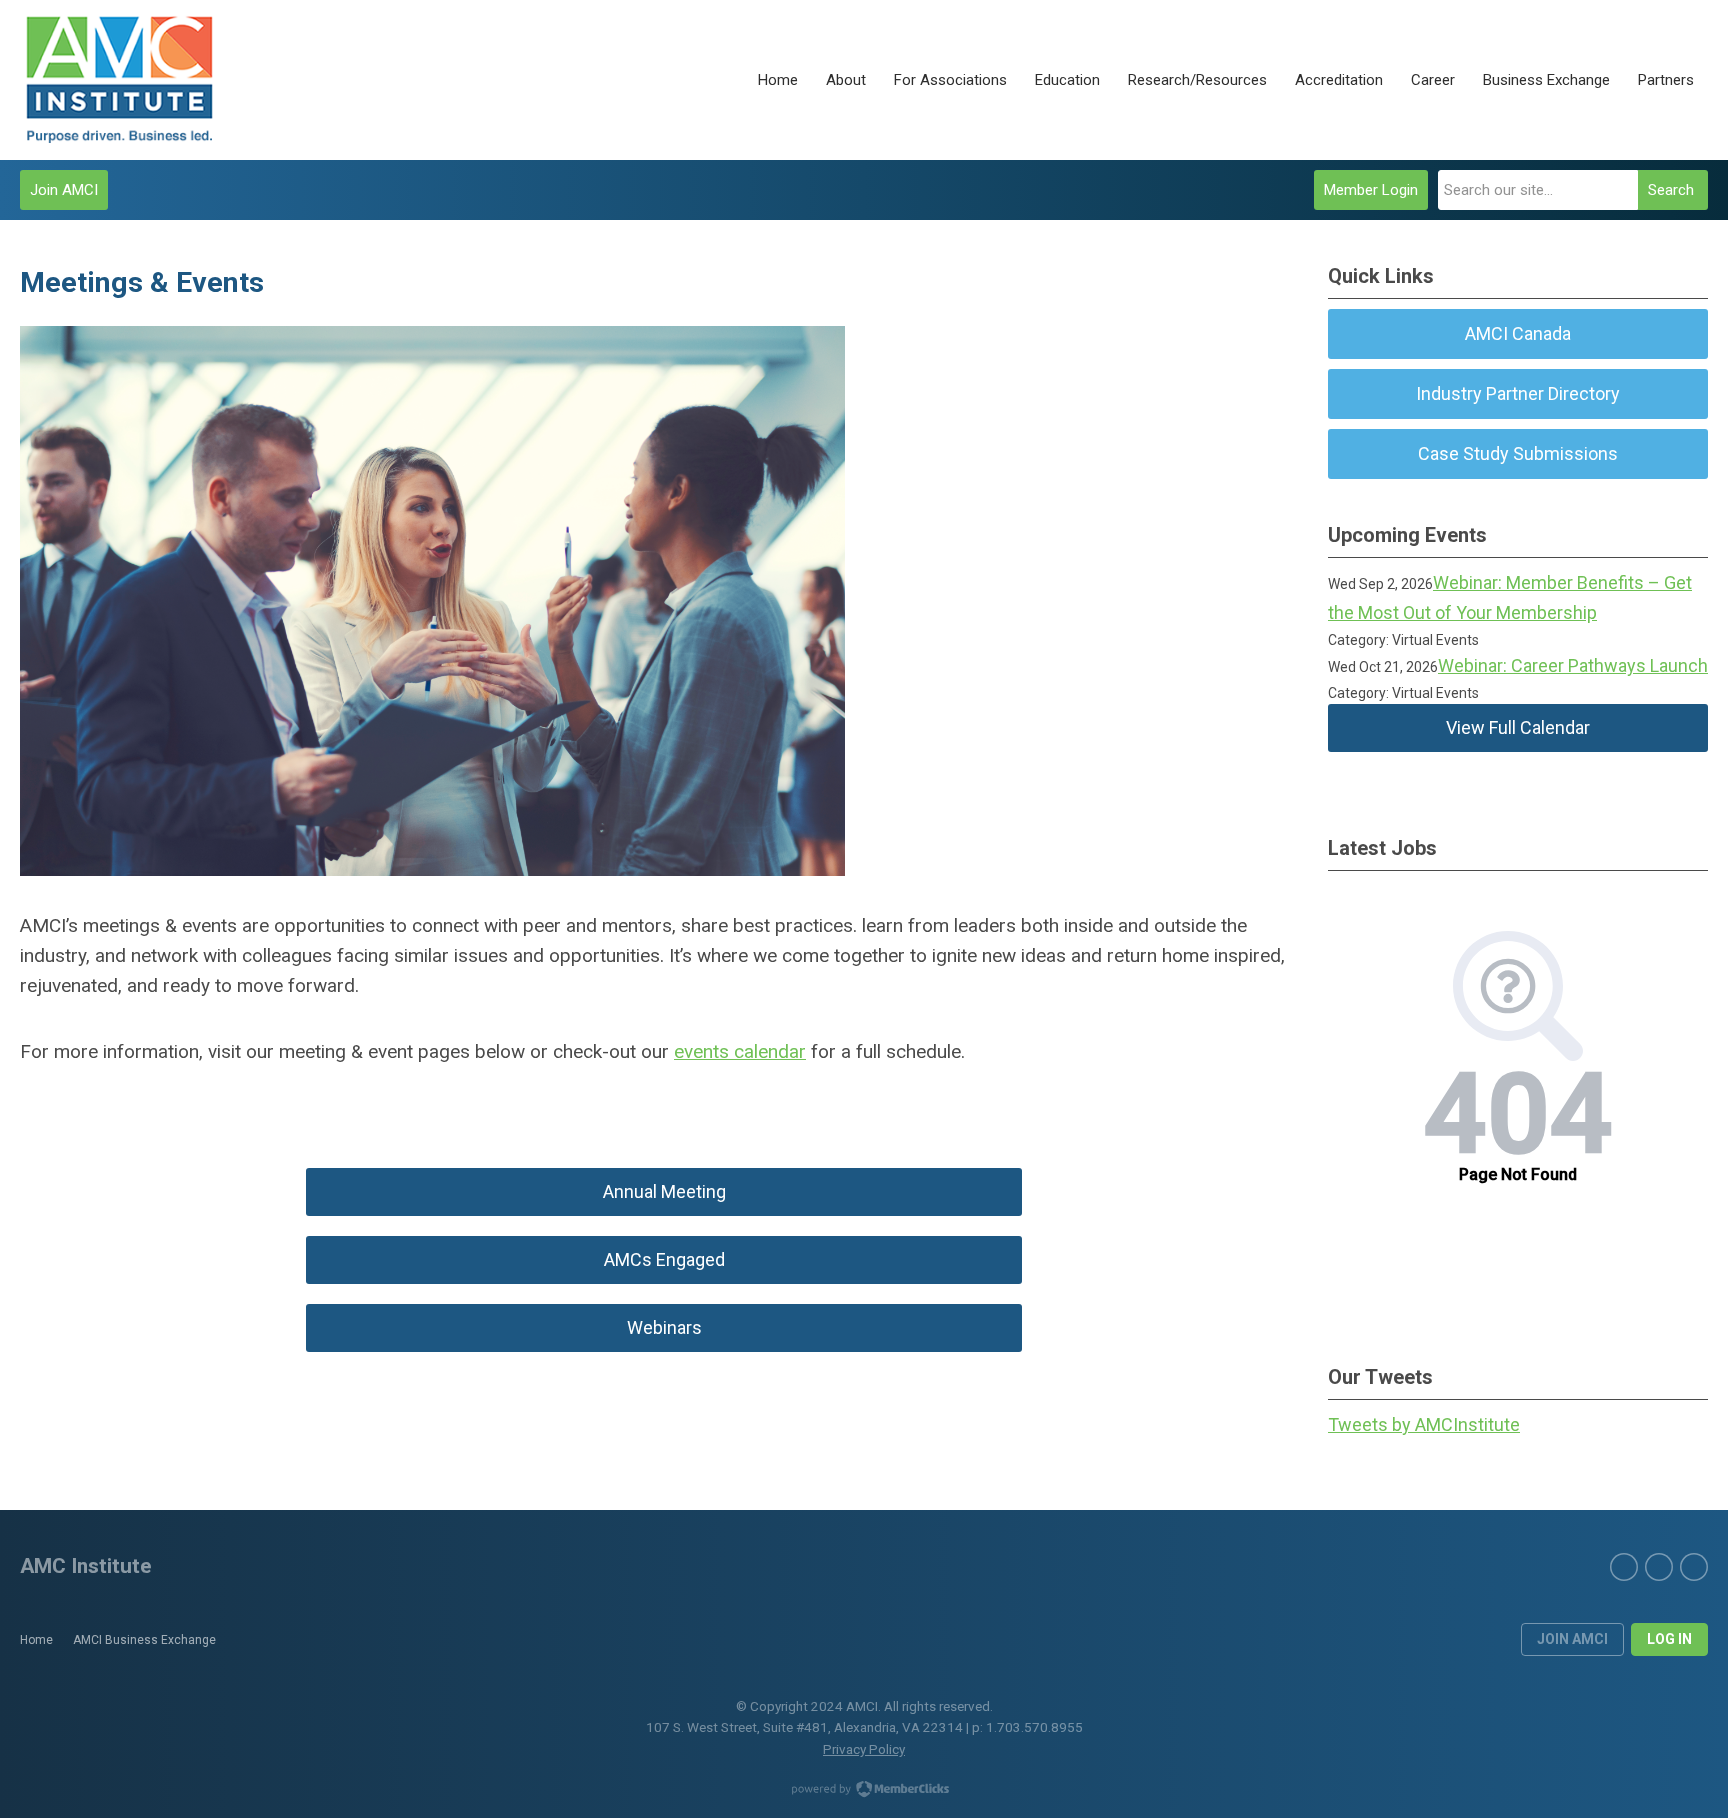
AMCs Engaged (664, 1259)
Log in (1669, 1639)
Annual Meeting (664, 1191)
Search (1671, 190)
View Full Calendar (1518, 727)
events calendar (740, 1051)
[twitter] (1624, 1567)
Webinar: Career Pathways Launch (1573, 665)
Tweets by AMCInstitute (1424, 1424)
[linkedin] (1659, 1567)
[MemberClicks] (119, 80)
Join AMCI (64, 190)
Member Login (1371, 190)
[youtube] (1694, 1567)
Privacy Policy (864, 1749)
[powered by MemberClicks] (864, 1791)
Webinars (664, 1327)
